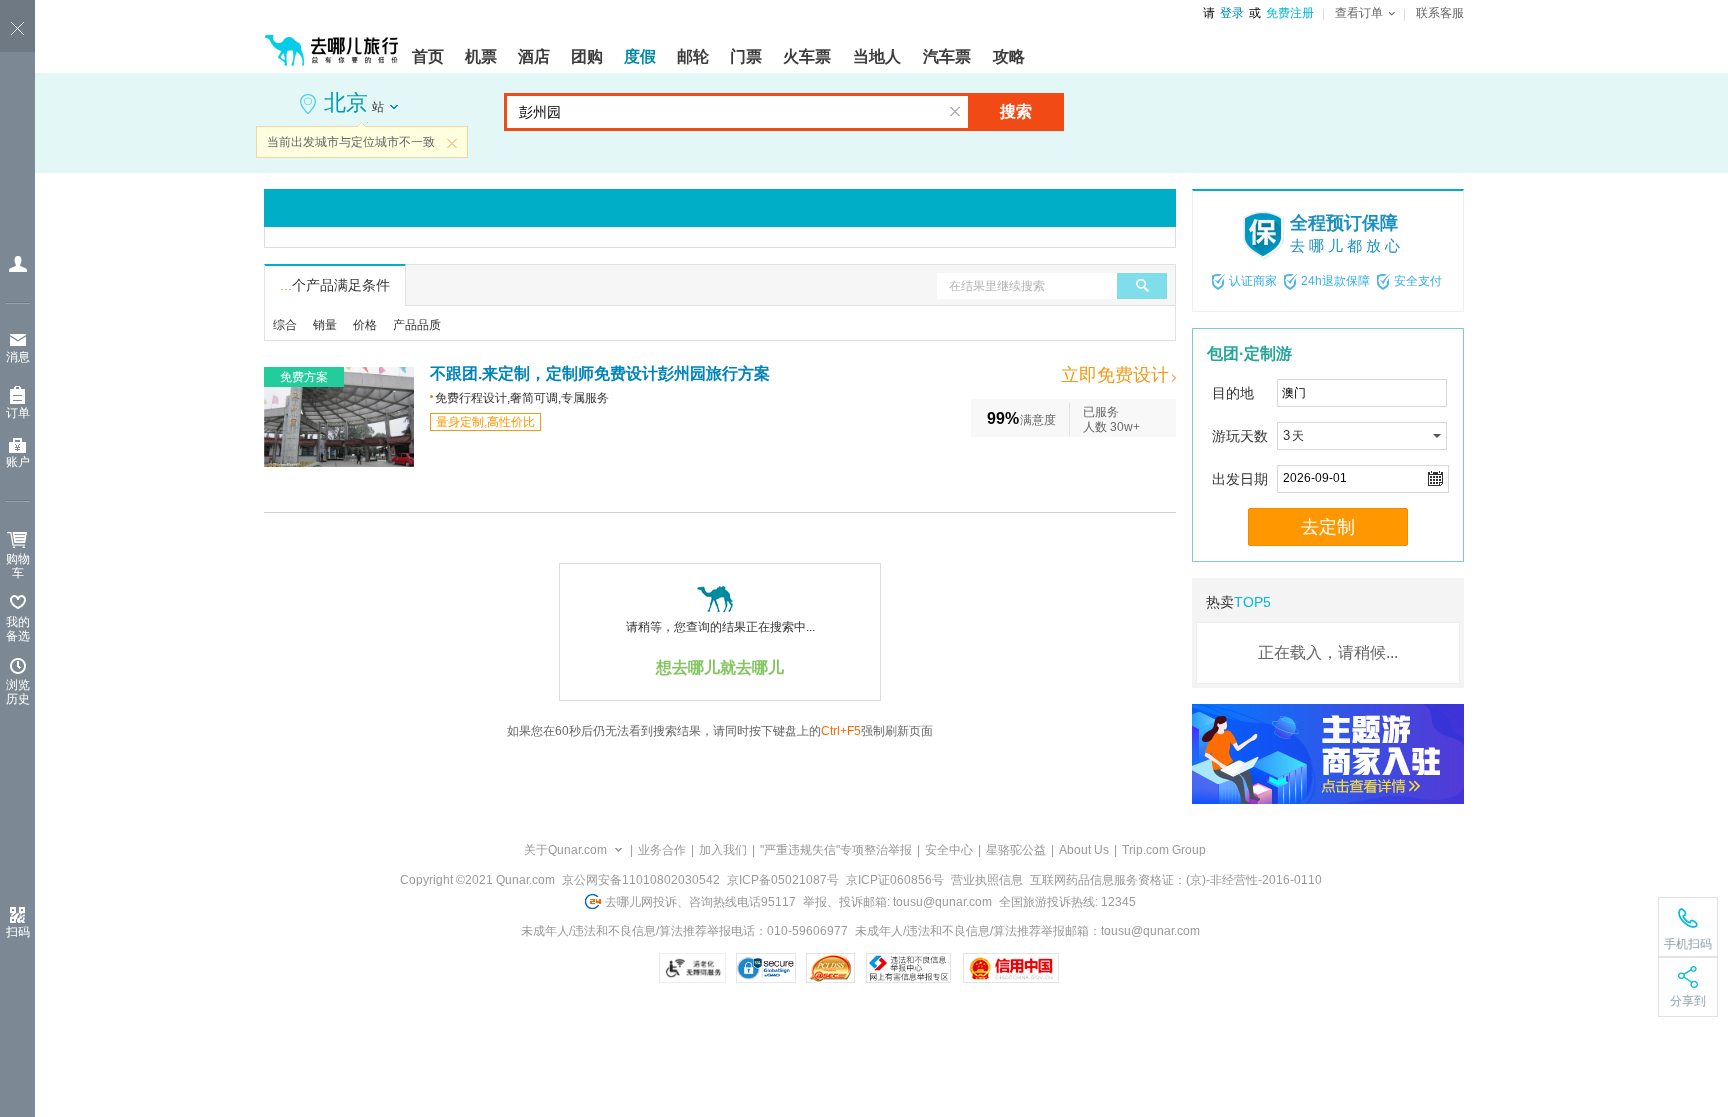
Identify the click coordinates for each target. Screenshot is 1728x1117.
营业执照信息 (987, 880)
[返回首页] (332, 42)
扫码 (18, 932)
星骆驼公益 (1016, 850)
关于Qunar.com (565, 850)
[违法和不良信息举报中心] (908, 968)
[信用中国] (1010, 968)
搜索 (1016, 111)
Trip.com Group (1164, 850)
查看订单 (1359, 13)
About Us (1084, 850)
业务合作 (662, 850)
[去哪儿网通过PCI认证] (830, 968)
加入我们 (723, 850)
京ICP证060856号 (895, 880)
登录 (1232, 13)
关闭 (452, 143)
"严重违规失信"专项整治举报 (836, 850)
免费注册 (1290, 13)
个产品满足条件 (335, 285)
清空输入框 (955, 112)
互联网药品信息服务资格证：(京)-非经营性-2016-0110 (1176, 880)
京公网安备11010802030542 (641, 880)
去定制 (1328, 527)
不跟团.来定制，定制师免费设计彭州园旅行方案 (600, 373)
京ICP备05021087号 (783, 880)
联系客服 (1440, 13)
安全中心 (949, 850)
